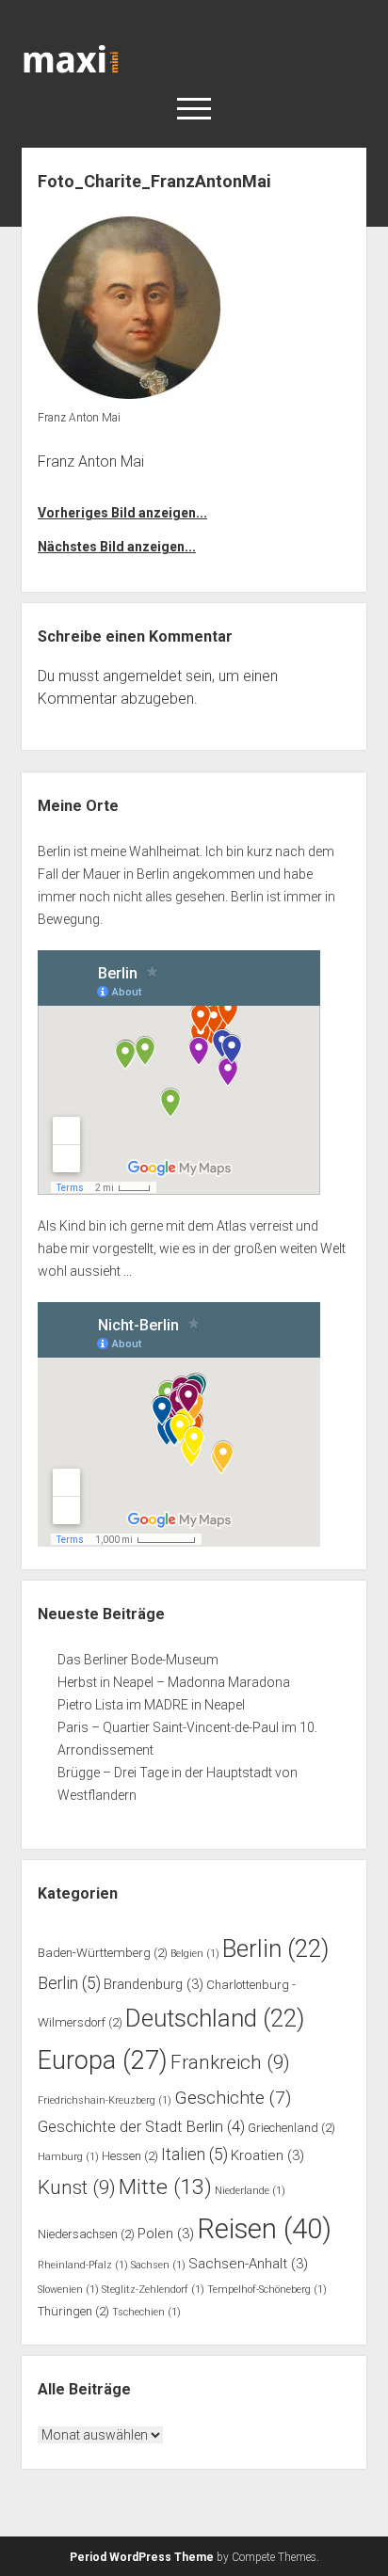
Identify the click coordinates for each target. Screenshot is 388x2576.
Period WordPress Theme (142, 2557)
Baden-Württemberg (103, 1953)
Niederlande (250, 2191)
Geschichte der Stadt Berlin (141, 2127)
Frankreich (230, 2062)
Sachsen (158, 2265)
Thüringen (73, 2311)
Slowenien (68, 2290)
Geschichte (233, 2098)
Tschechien (146, 2312)
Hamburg (68, 2157)
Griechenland (291, 2128)
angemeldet (142, 676)
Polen (166, 2234)
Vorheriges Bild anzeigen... (122, 513)
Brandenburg (154, 1984)
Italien (194, 2155)
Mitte (165, 2187)
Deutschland (215, 2018)
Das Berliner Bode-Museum (138, 1660)
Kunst (77, 2187)
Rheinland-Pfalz (83, 2265)
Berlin (275, 1948)
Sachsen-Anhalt (248, 2264)
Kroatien (267, 2155)
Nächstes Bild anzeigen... (117, 547)
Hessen (130, 2156)
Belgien (195, 1954)
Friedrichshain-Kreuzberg (105, 2100)
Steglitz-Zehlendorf (153, 2290)
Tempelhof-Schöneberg (267, 2290)
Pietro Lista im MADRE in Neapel (151, 1705)
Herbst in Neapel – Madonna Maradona (174, 1682)
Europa (103, 2060)
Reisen (264, 2229)
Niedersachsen (86, 2234)
